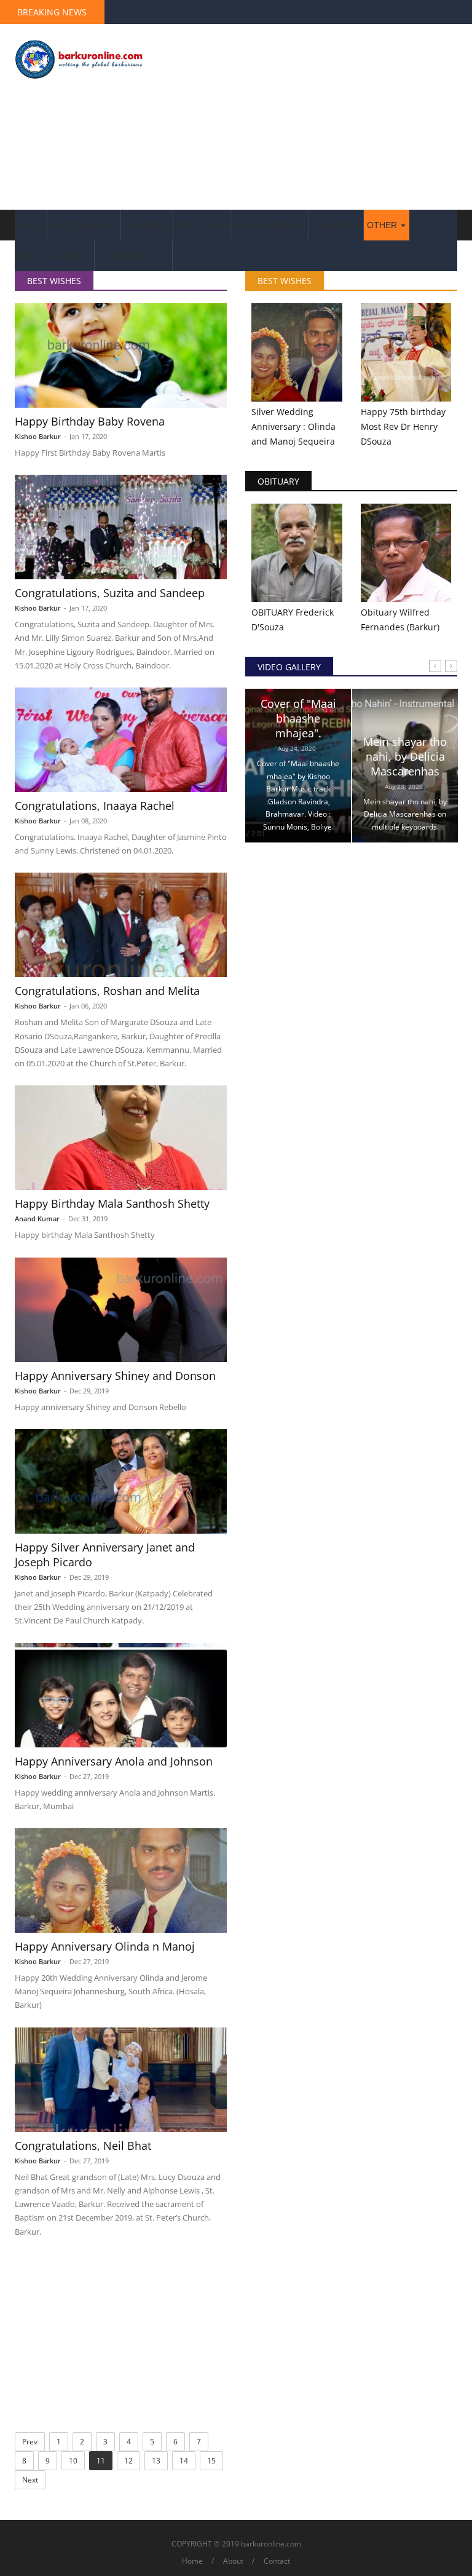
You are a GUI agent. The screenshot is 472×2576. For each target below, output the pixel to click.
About (233, 2561)
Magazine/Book (269, 225)
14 (184, 2461)
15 (211, 2461)
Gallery (333, 225)
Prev (30, 2442)
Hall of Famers (54, 256)
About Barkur (84, 225)
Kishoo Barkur (38, 436)
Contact (277, 2561)
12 (128, 2461)
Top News (147, 225)
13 (156, 2461)
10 (73, 2461)
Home (31, 225)
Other (383, 225)
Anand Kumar (37, 1219)
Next (30, 2480)
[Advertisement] (313, 117)
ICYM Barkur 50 (133, 256)
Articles (199, 225)
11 (101, 2461)
